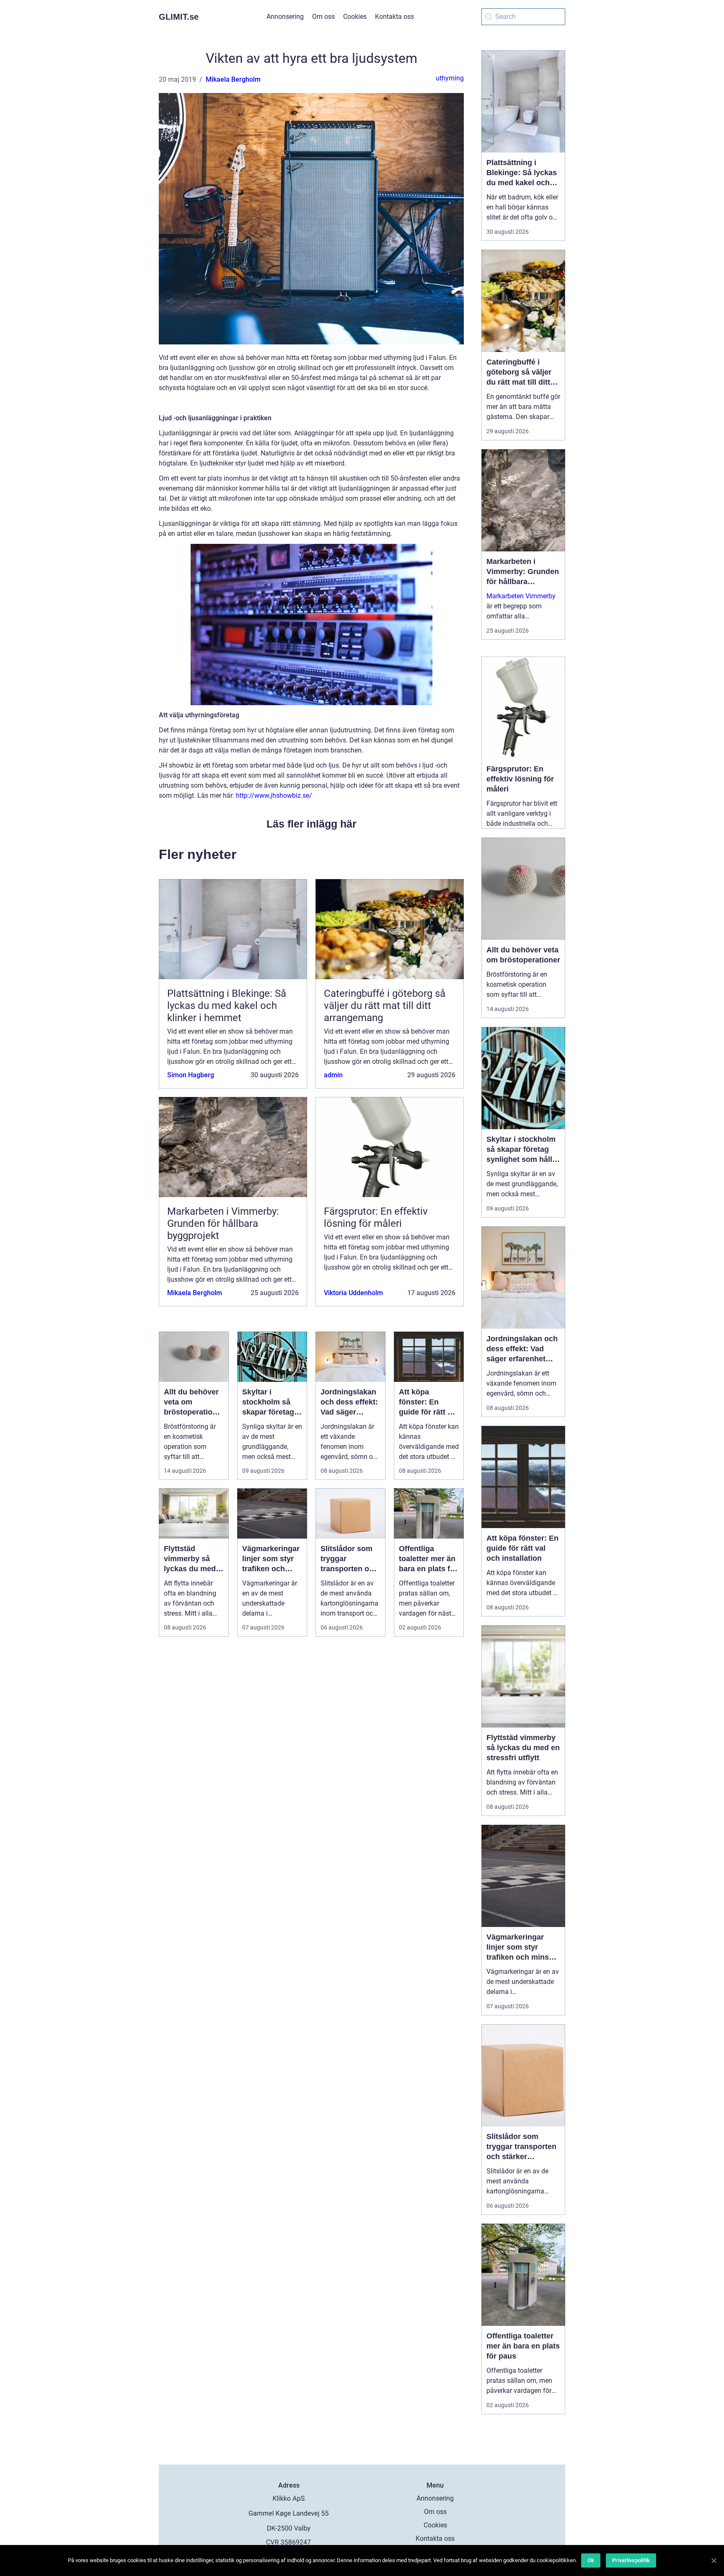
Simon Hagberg (191, 1075)
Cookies (355, 17)
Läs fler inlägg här (312, 824)
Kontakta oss (394, 17)
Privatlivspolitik (631, 2560)
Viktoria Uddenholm (353, 1293)
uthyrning (450, 78)
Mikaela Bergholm (233, 79)
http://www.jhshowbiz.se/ (274, 795)
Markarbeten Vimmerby (521, 596)
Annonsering (285, 17)
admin (333, 1075)
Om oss (323, 17)
